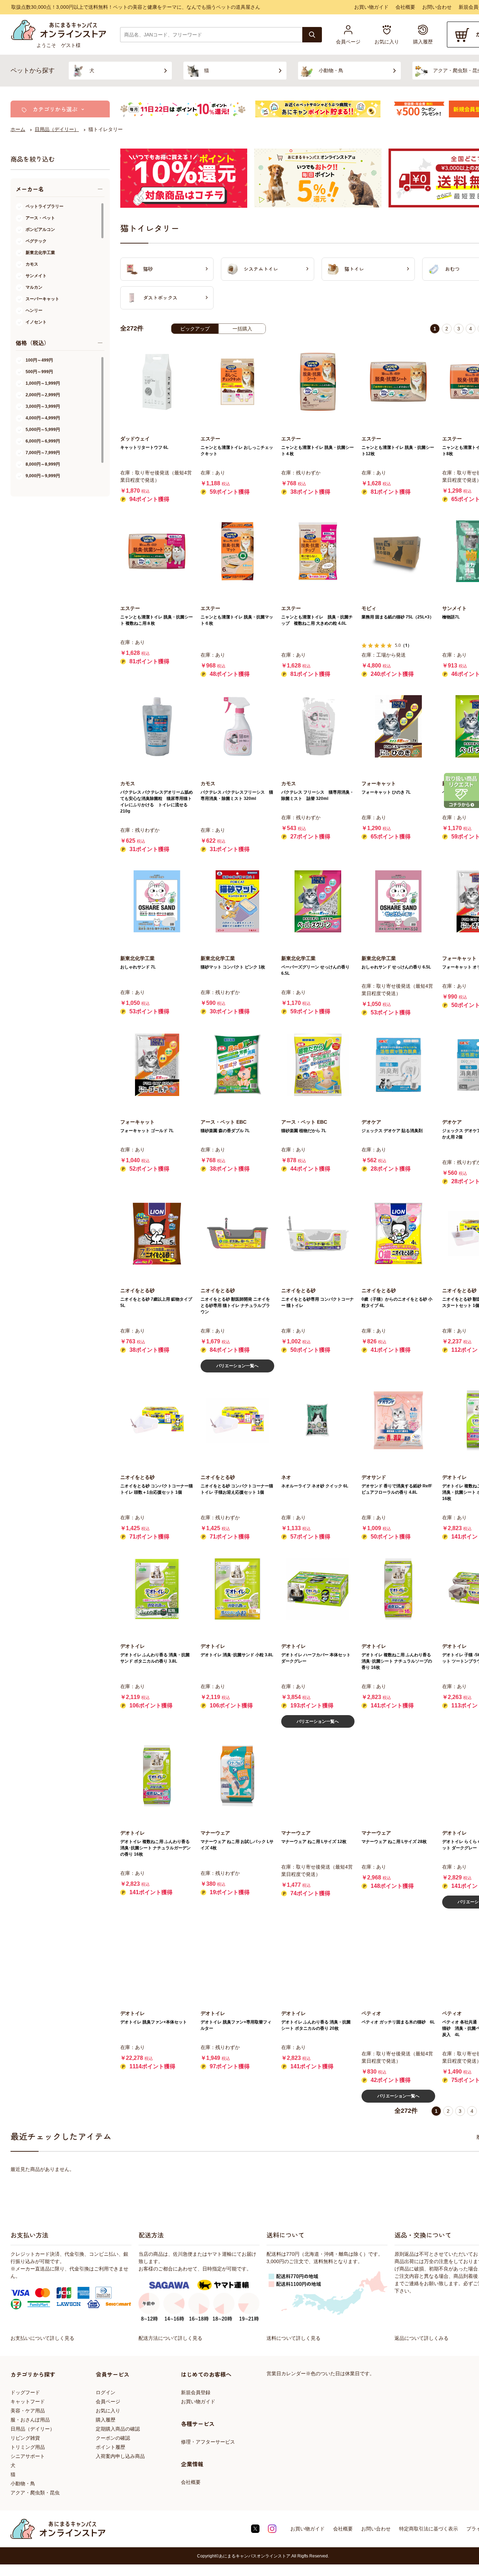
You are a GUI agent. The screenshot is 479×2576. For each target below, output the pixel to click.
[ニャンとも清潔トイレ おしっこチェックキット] (237, 382)
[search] (312, 35)
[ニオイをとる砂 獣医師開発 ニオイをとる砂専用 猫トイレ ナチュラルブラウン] (237, 1234)
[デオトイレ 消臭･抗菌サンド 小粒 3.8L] (237, 1589)
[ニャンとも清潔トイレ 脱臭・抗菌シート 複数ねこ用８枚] (157, 551)
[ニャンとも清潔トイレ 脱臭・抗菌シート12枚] (398, 382)
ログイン (106, 2392)
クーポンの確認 (113, 2438)
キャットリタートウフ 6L (144, 447)
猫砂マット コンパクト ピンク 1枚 (233, 967)
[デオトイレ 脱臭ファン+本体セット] (157, 1956)
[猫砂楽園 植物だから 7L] (318, 1065)
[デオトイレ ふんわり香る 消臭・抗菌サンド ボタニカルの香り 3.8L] (157, 1589)
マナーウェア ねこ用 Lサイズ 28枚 (394, 1842)
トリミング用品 (28, 2447)
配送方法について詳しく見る (170, 2338)
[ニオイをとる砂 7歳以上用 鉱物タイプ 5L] (157, 1234)
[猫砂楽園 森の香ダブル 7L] (237, 1065)
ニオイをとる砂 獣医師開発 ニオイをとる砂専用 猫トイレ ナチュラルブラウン (235, 1306)
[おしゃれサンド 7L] (157, 901)
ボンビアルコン (40, 229)
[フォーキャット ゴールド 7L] (157, 1065)
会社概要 (405, 7)
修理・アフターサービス (208, 2442)
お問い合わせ (437, 7)
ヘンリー (34, 310)
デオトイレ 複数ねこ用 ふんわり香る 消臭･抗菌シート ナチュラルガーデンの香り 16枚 (156, 1848)
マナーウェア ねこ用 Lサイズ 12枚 (314, 1842)
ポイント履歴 (110, 2447)
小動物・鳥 (23, 2483)
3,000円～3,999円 (43, 406)
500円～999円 (39, 372)
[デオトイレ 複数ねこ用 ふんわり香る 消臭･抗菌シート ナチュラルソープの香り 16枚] (398, 1589)
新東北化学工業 (40, 253)
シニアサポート (28, 2456)
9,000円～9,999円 (43, 476)
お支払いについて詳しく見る (42, 2338)
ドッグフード (25, 2392)
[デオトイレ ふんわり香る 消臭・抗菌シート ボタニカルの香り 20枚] (318, 1956)
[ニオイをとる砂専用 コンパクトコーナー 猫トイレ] (318, 1234)
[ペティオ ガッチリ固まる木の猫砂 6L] (398, 1956)
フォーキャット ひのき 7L (386, 792)
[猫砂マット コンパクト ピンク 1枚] (237, 901)
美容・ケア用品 (28, 2411)
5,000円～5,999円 (43, 430)
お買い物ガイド (371, 7)
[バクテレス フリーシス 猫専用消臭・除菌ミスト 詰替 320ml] (318, 726)
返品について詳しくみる (421, 2338)
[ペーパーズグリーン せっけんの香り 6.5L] (318, 901)
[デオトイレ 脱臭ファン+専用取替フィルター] (237, 1956)
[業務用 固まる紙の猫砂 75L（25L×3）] (398, 551)
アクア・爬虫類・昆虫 (35, 2493)
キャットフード (28, 2402)
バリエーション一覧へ (237, 1366)
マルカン (34, 287)
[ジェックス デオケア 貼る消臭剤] (398, 1065)
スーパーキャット (42, 299)
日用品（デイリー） (33, 2429)
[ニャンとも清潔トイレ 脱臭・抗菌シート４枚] (318, 382)
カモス (32, 264)
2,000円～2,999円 (43, 395)
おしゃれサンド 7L (138, 967)
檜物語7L (451, 617)
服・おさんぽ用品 (30, 2420)
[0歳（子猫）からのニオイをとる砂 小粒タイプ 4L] (398, 1234)
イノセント (36, 322)
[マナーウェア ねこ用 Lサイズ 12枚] (318, 1776)
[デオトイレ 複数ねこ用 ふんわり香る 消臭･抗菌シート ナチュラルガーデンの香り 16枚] (157, 1776)
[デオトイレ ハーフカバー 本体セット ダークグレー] (318, 1589)
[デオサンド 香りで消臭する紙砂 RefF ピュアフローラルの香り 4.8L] (398, 1420)
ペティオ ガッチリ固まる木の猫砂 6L (398, 2022)
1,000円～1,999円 (43, 383)
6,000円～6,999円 (43, 441)
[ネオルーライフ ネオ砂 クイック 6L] (318, 1420)
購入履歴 (106, 2420)
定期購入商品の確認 (118, 2429)
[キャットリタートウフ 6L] (157, 382)
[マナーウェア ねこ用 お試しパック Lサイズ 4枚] (237, 1776)
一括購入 (242, 329)
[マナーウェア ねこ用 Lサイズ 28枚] (398, 1776)
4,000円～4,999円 (43, 418)
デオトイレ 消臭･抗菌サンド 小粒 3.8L (237, 1655)
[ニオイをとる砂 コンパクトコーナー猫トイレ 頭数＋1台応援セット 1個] (157, 1420)
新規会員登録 (196, 2392)
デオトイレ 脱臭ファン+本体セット (154, 2022)
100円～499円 (39, 360)
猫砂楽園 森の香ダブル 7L (225, 1131)
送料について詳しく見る (294, 2338)
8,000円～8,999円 (43, 464)
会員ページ (108, 2402)
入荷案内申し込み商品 (120, 2456)
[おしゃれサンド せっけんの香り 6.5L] (398, 901)
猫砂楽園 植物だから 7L (304, 1131)
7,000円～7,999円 (43, 453)
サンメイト (36, 276)
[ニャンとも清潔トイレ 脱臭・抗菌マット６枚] (237, 551)
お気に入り (108, 2411)
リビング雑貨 (25, 2438)
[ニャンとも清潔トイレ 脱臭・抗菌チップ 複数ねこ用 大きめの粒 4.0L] (318, 551)
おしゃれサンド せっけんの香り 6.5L (396, 967)
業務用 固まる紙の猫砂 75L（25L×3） (398, 617)
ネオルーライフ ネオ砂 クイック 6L (315, 1486)
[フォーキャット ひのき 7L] (398, 726)
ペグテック (36, 241)
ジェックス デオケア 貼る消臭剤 (392, 1131)
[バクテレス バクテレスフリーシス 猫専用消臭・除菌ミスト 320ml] (237, 726)
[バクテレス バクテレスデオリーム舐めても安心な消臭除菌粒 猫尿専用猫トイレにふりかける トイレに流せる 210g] (157, 726)
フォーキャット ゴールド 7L (147, 1131)
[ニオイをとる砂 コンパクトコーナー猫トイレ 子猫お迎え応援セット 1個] (237, 1420)
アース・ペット (40, 218)
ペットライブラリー (45, 206)
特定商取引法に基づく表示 (429, 2529)
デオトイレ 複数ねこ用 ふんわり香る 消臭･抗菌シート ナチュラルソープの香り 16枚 (397, 1661)
